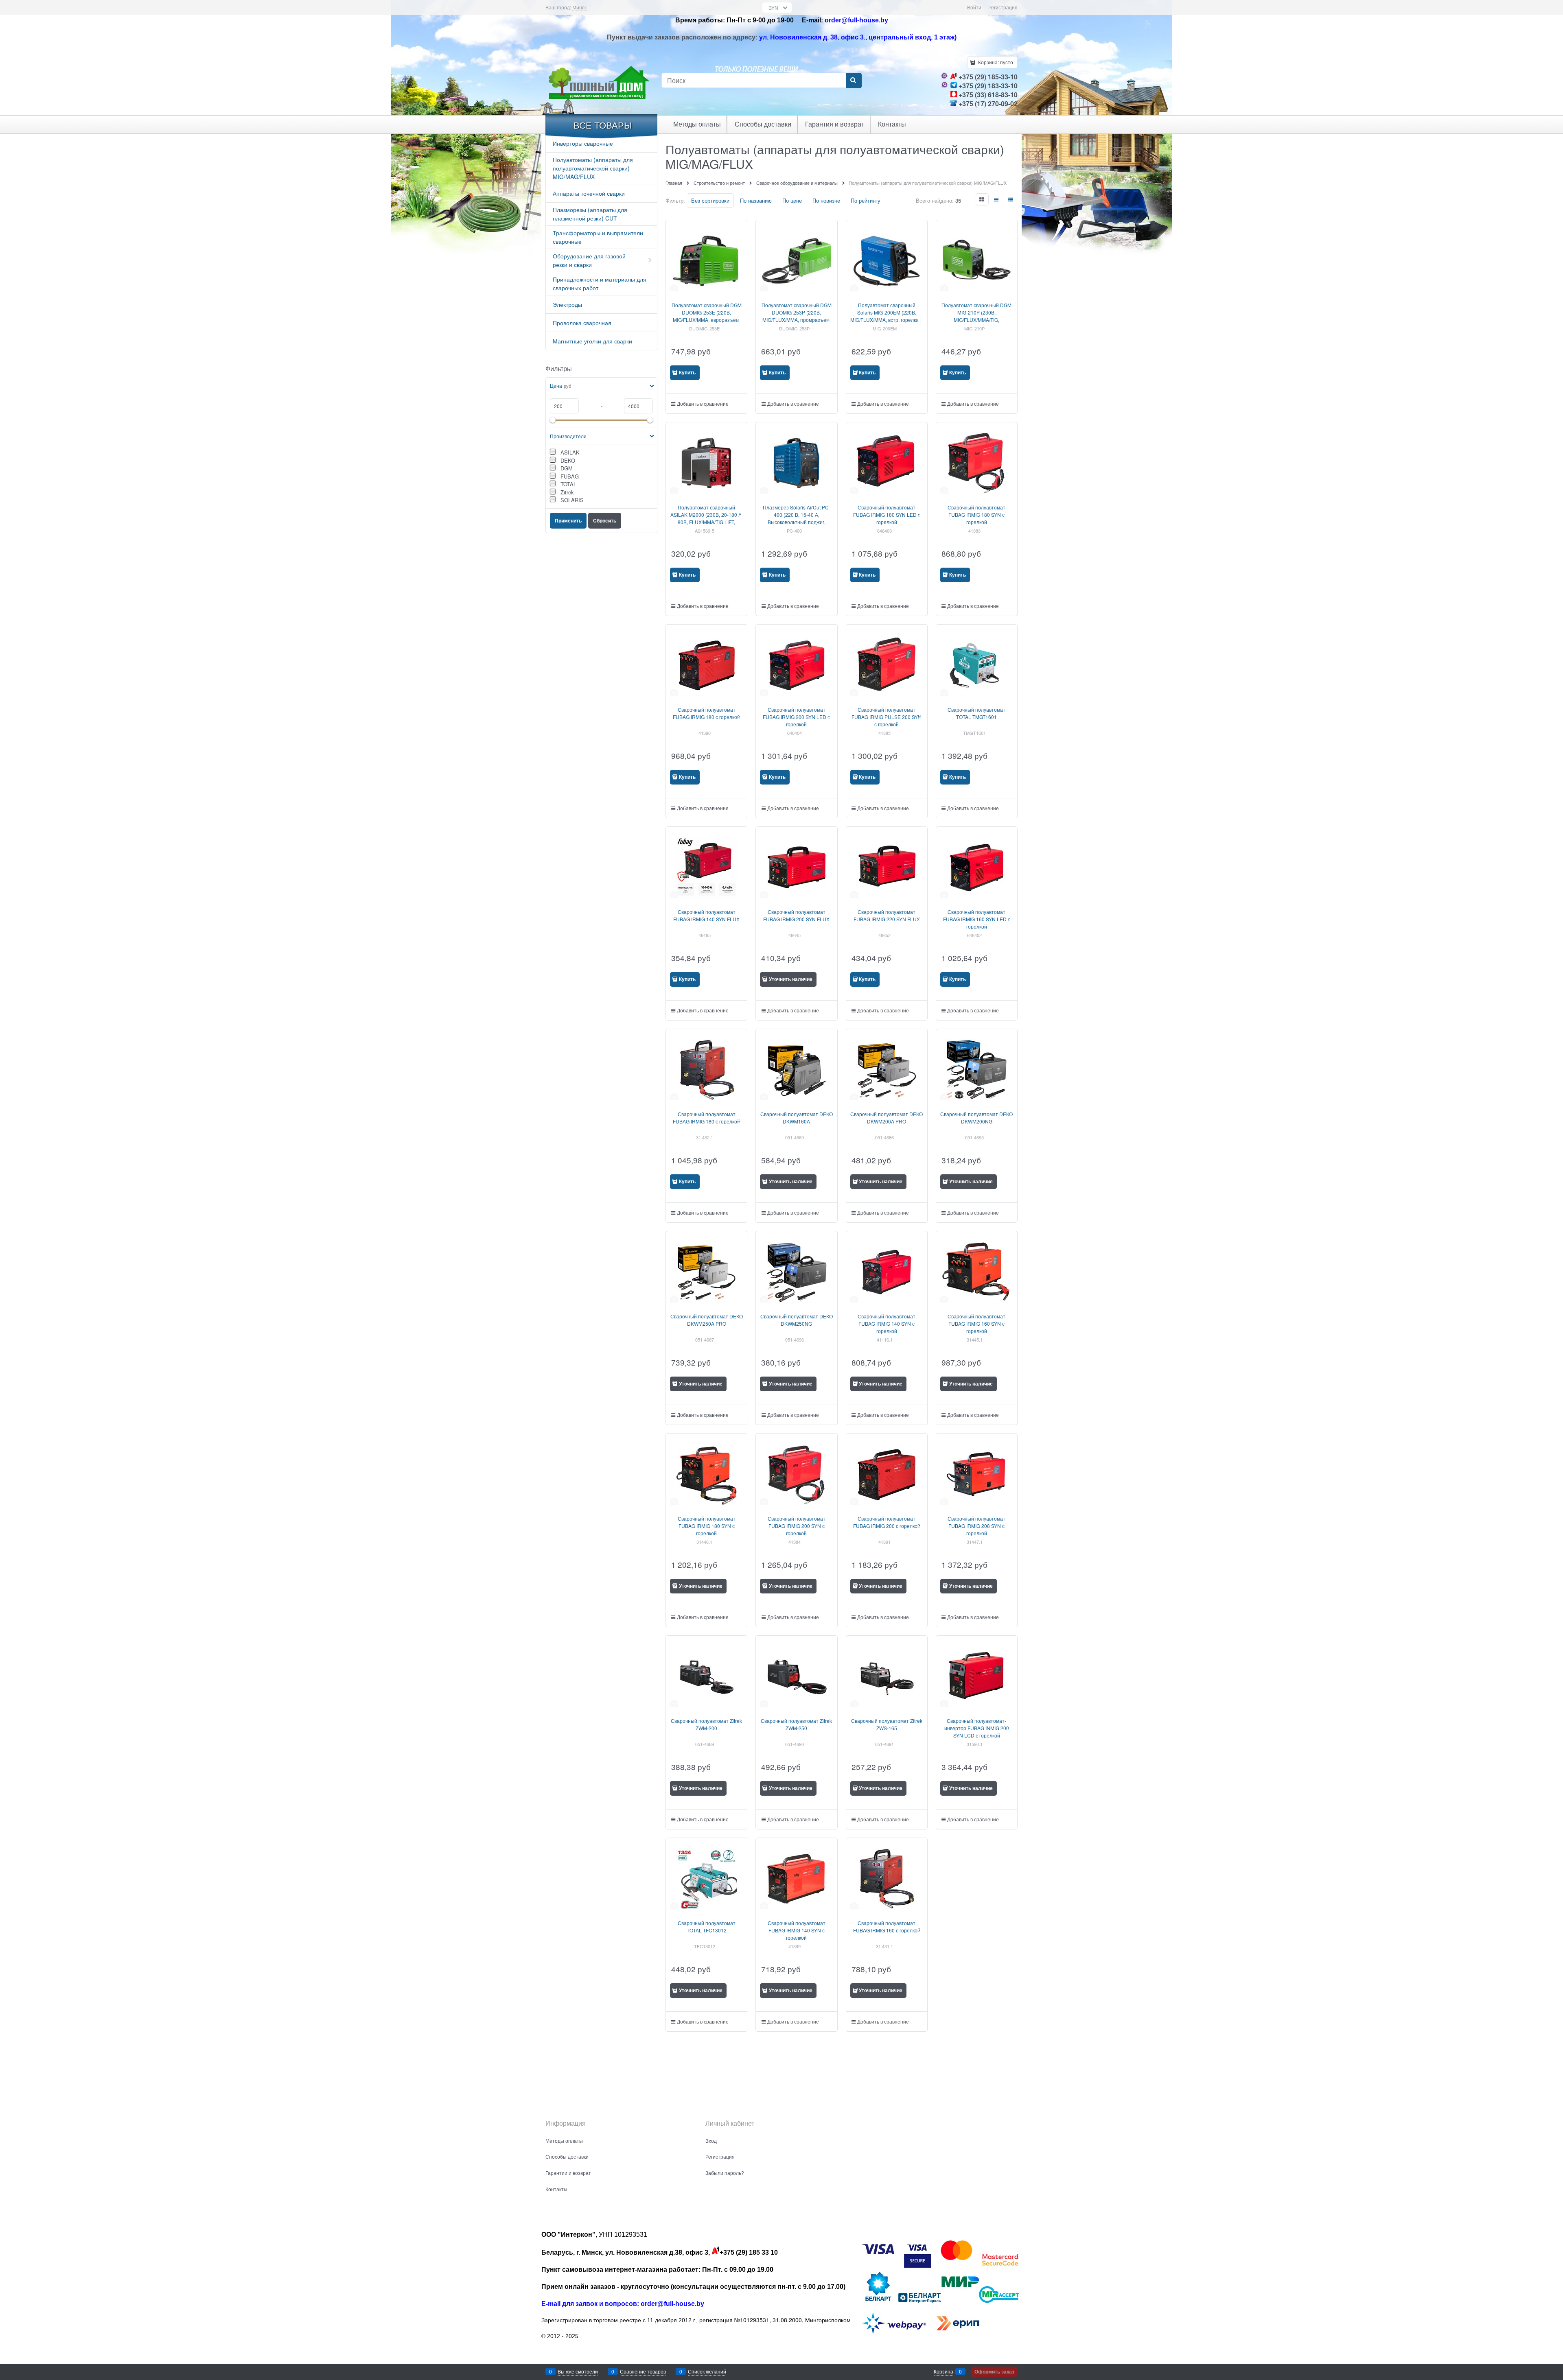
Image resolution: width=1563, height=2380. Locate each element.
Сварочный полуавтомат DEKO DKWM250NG (797, 1320)
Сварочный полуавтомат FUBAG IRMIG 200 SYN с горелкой (797, 1526)
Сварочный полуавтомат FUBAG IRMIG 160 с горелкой (887, 1927)
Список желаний (707, 2371)
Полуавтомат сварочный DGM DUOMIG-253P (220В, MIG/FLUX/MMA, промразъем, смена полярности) (797, 316)
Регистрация (1003, 7)
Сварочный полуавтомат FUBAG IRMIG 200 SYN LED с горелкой (796, 717)
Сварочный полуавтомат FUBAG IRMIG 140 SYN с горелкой (887, 1323)
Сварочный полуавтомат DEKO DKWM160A (797, 1118)
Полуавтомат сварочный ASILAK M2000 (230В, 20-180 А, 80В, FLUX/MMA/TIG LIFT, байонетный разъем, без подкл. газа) (707, 522)
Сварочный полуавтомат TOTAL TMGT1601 (976, 713)
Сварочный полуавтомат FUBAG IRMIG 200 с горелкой (887, 1522)
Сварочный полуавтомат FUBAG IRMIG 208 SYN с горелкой (976, 1526)
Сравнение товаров (643, 2371)
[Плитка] (982, 199)
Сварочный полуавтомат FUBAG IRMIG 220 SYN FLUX (887, 915)
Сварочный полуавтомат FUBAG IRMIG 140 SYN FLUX (706, 915)
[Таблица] (1011, 199)
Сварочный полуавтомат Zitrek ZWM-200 (706, 1724)
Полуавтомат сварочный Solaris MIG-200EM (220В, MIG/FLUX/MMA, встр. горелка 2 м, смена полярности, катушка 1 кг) (887, 320)
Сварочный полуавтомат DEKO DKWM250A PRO (707, 1320)
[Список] (997, 199)
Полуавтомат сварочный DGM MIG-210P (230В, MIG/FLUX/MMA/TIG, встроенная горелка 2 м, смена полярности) (976, 320)
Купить (687, 372)
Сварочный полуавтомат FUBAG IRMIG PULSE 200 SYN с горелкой (887, 717)
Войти (974, 7)
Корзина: (995, 62)
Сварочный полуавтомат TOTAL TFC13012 (707, 1927)
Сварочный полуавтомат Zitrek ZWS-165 (887, 1724)
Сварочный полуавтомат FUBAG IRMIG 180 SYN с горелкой (976, 515)
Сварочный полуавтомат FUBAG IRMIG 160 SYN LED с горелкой (977, 919)
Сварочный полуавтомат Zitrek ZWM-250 (796, 1724)
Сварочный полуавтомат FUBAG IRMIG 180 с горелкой (706, 713)
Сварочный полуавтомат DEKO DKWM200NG (976, 1118)
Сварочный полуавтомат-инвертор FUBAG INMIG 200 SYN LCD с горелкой (977, 1728)
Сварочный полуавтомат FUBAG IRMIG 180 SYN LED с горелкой (887, 515)
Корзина (943, 2371)
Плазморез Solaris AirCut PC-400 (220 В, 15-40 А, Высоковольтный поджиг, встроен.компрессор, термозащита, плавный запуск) (797, 522)
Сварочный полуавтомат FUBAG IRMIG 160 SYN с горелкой (976, 1323)
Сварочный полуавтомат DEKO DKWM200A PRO (887, 1118)
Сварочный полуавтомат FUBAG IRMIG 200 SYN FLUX (796, 915)
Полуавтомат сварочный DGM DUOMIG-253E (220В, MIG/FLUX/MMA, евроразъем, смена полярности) (707, 316)
